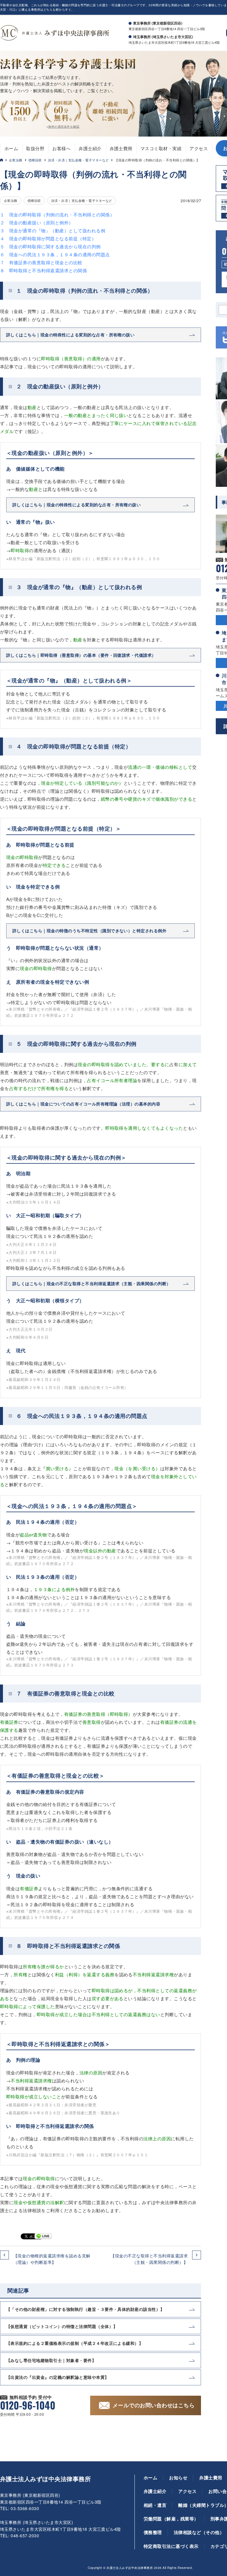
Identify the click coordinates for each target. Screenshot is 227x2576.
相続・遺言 (155, 2505)
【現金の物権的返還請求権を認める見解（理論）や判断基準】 (52, 2259)
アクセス (199, 148)
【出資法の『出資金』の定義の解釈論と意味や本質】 (58, 2377)
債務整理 (153, 2532)
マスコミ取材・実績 (161, 148)
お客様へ (61, 148)
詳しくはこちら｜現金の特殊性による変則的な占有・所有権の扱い (70, 335)
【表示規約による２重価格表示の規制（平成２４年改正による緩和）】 (75, 2343)
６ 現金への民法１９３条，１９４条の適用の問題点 (55, 254)
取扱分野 (35, 148)
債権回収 (35, 160)
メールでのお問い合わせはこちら (154, 2405)
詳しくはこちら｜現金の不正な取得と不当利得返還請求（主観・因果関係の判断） (92, 1283)
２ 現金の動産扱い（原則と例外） (37, 222)
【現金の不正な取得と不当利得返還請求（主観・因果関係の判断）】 (149, 2259)
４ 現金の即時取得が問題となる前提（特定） (48, 238)
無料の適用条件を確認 (64, 127)
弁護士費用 (121, 148)
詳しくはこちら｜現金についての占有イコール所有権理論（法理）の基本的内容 (83, 1104)
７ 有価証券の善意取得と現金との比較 (41, 262)
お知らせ (178, 2478)
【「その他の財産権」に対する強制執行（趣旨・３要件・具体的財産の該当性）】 (85, 2309)
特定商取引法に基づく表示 (171, 2546)
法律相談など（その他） (199, 2532)
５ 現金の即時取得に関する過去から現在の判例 (50, 246)
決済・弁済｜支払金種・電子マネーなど (78, 160)
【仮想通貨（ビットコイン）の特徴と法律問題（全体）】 (62, 2326)
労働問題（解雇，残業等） (171, 2519)
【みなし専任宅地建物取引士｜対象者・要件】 (51, 2360)
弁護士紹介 (90, 148)
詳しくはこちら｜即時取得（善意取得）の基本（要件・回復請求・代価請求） (81, 655)
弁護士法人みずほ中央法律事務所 (45, 2479)
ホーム (11, 148)
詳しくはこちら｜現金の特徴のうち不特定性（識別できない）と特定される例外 (89, 930)
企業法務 (16, 160)
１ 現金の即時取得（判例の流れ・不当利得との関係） (57, 214)
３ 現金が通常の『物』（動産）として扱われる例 (53, 230)
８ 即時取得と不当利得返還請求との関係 (43, 270)
